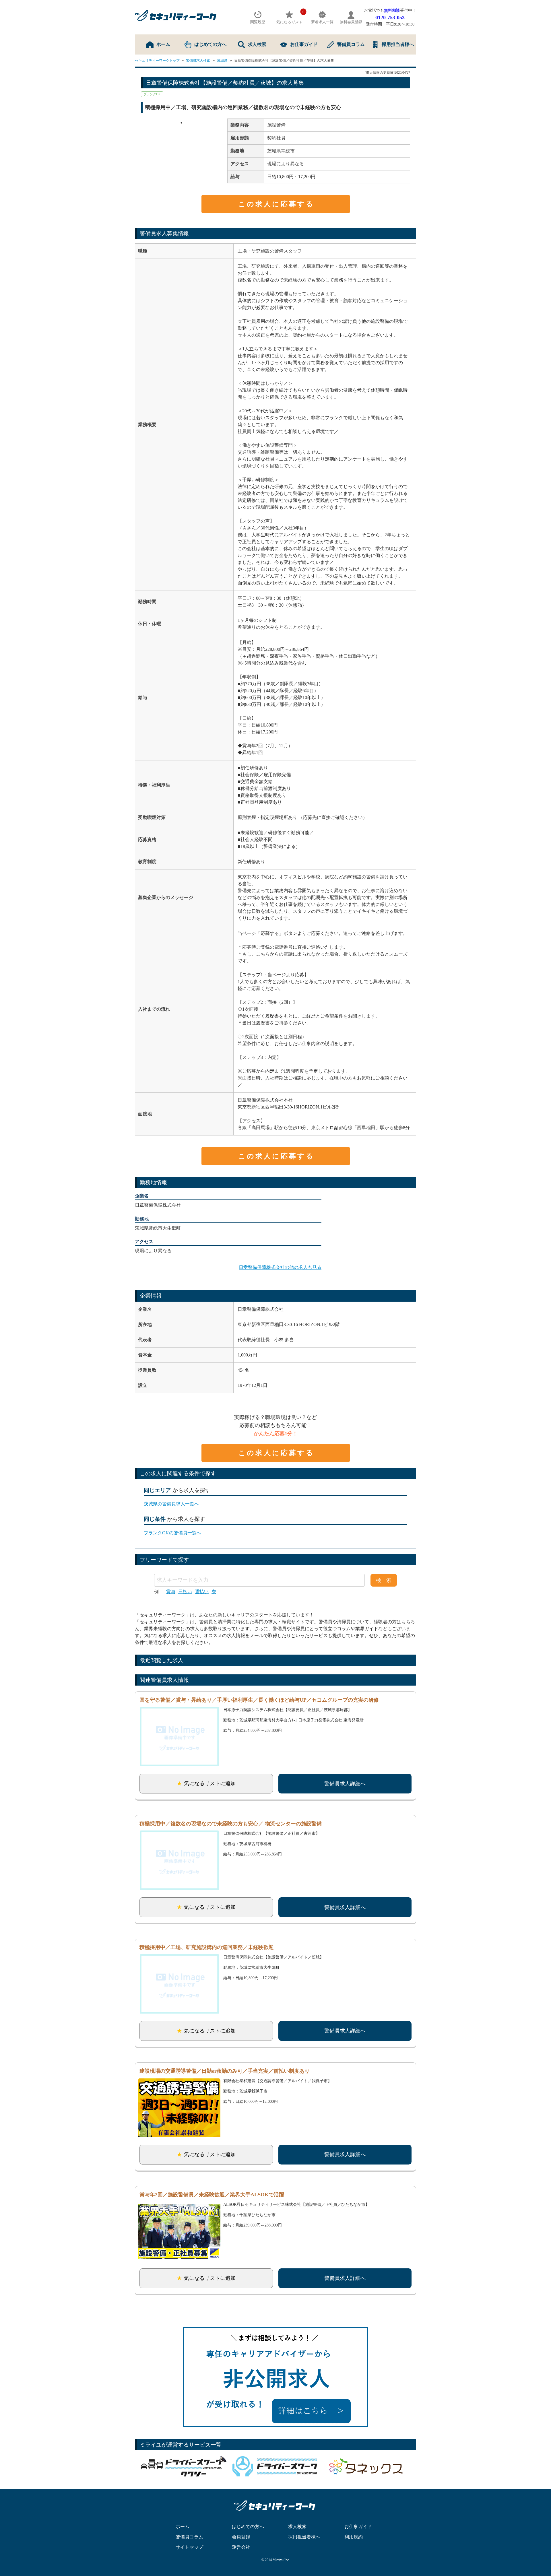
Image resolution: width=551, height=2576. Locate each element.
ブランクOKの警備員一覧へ (172, 1533)
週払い (202, 1592)
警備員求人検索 (198, 61)
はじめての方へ (210, 44)
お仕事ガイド (304, 44)
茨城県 (222, 61)
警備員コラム (351, 44)
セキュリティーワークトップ (158, 61)
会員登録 (241, 2537)
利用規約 (354, 2537)
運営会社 (241, 2547)
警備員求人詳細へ (345, 1784)
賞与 (171, 1592)
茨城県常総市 (281, 151)
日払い (185, 1592)
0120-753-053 (390, 18)
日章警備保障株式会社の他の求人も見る (280, 1267)
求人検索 (257, 44)
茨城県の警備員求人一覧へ (171, 1504)
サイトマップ (189, 2547)
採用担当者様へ (398, 44)
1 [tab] (181, 123)
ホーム (163, 44)
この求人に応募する (276, 204)
